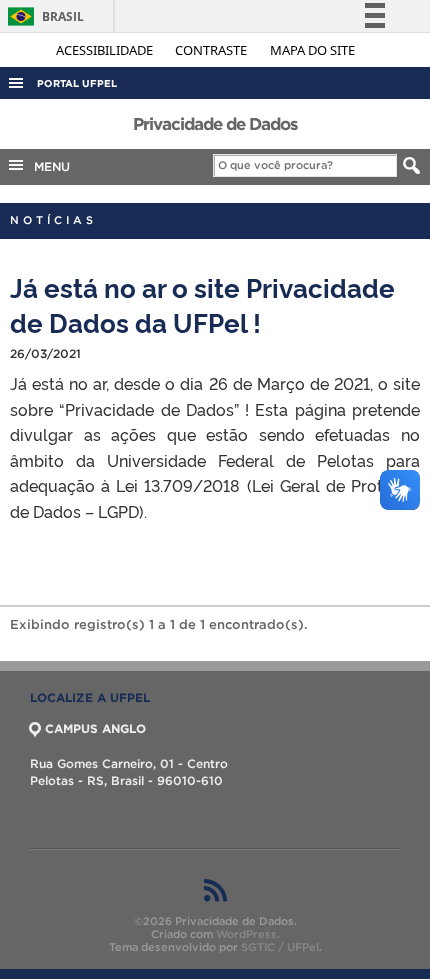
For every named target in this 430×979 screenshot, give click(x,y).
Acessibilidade (106, 50)
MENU (48, 166)
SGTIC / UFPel (280, 947)
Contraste (212, 50)
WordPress (246, 934)
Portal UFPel (77, 83)
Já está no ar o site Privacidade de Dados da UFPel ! (202, 304)
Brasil (42, 16)
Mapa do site (312, 50)
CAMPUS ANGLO (95, 728)
